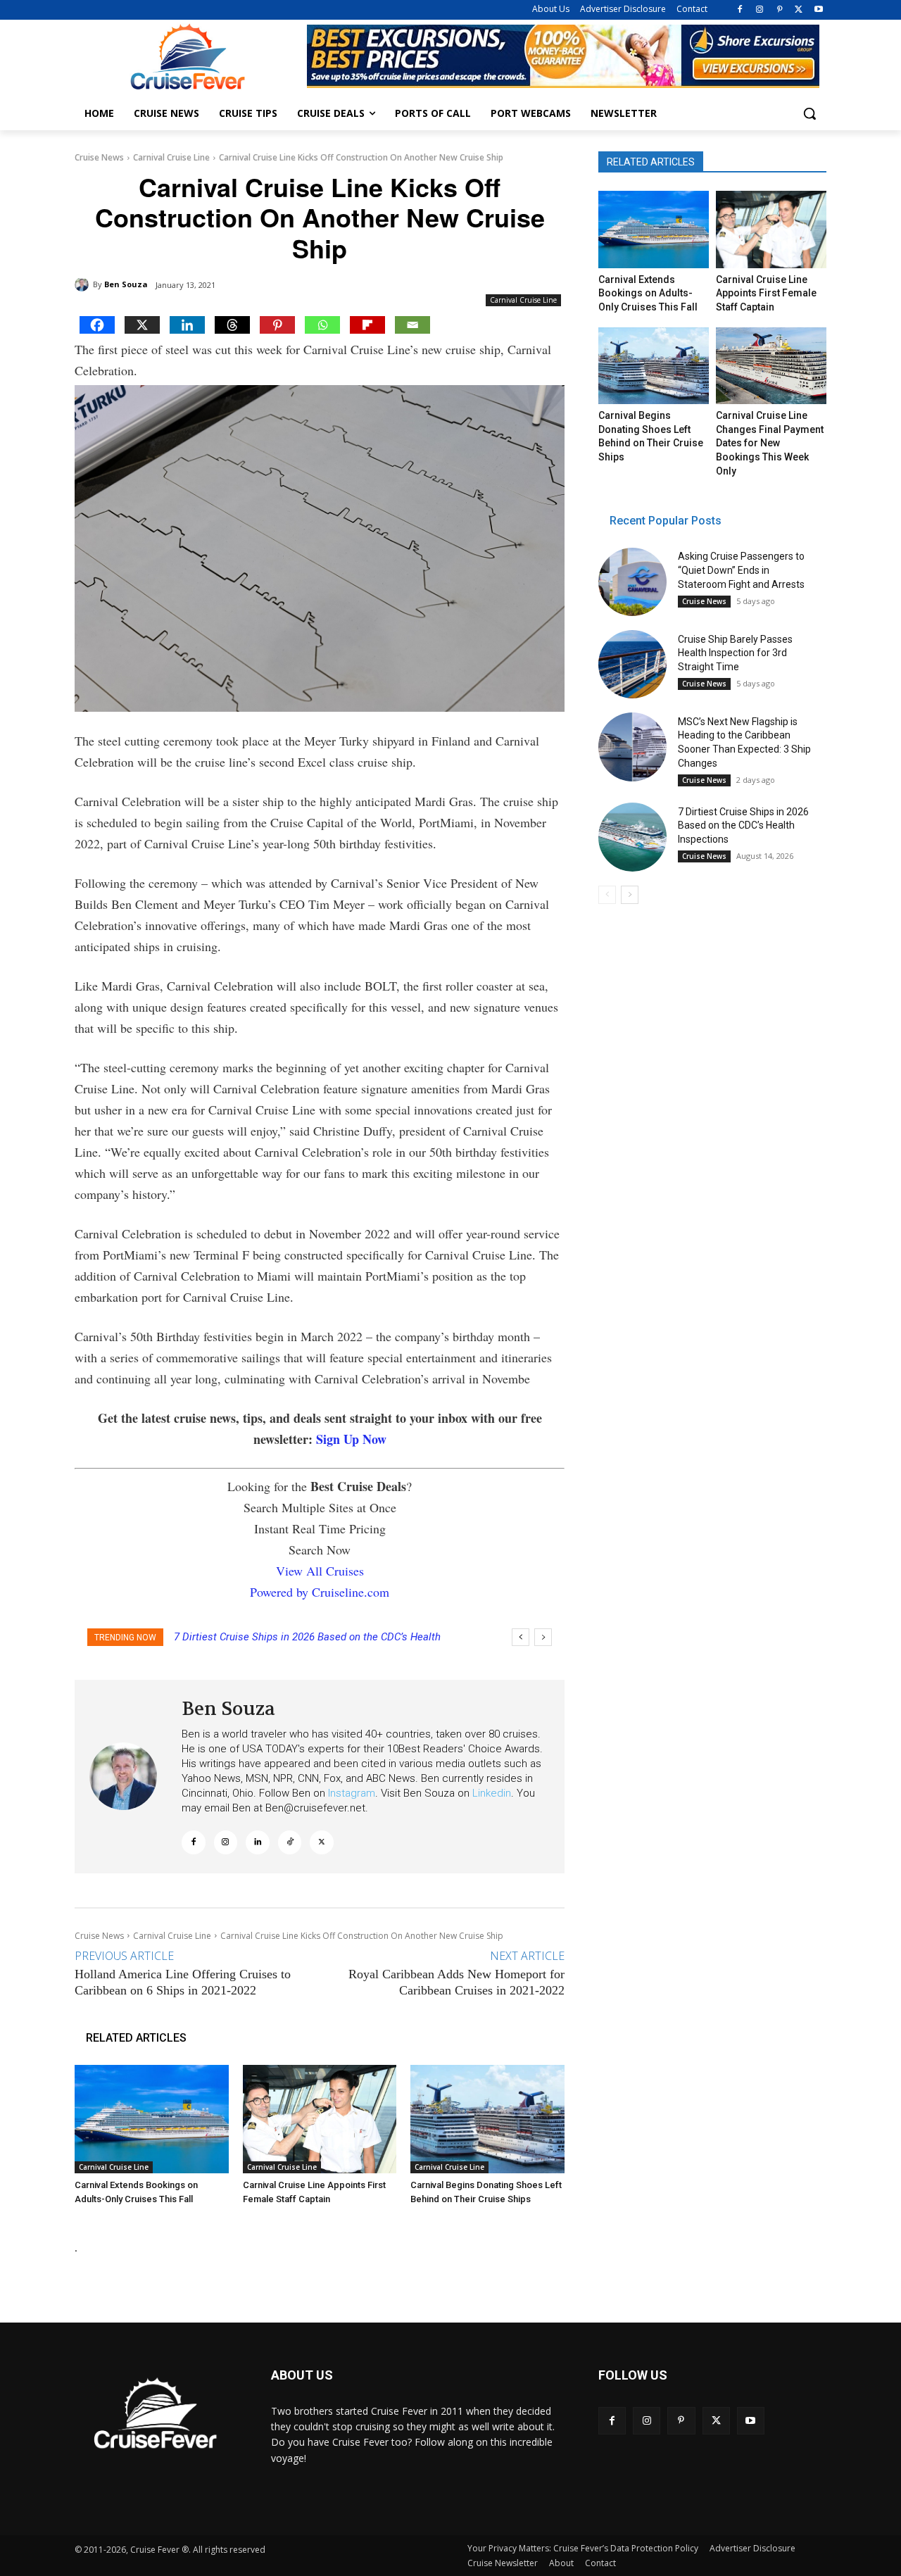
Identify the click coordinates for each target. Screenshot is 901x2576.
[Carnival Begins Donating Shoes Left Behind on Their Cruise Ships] (487, 2119)
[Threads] (232, 325)
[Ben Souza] (84, 284)
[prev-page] (607, 895)
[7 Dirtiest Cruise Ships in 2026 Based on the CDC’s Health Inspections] (632, 837)
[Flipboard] (367, 325)
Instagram (352, 1793)
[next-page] (630, 895)
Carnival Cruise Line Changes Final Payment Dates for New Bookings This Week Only (770, 443)
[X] (799, 10)
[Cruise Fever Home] (187, 57)
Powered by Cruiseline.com (320, 1592)
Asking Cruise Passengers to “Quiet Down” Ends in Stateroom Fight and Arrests (741, 570)
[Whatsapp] (322, 325)
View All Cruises (320, 1571)
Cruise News (99, 157)
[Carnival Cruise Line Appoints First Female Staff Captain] (320, 2119)
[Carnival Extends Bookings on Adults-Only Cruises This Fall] (152, 2119)
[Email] (412, 325)
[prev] (521, 1637)
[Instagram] (760, 10)
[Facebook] (740, 10)
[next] (543, 1637)
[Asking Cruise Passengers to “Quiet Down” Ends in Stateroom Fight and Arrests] (632, 582)
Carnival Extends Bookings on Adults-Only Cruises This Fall (648, 293)
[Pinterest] (780, 10)
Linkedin (492, 1793)
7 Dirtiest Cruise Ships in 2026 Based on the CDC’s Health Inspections (743, 825)
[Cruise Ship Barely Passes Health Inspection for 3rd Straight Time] (632, 664)
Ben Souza (126, 284)
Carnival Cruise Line (171, 157)
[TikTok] (290, 1842)
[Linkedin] (187, 325)
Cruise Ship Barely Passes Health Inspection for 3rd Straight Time (735, 653)
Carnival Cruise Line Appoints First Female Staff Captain (766, 293)
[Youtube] (818, 10)
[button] (809, 113)
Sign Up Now (351, 1439)
